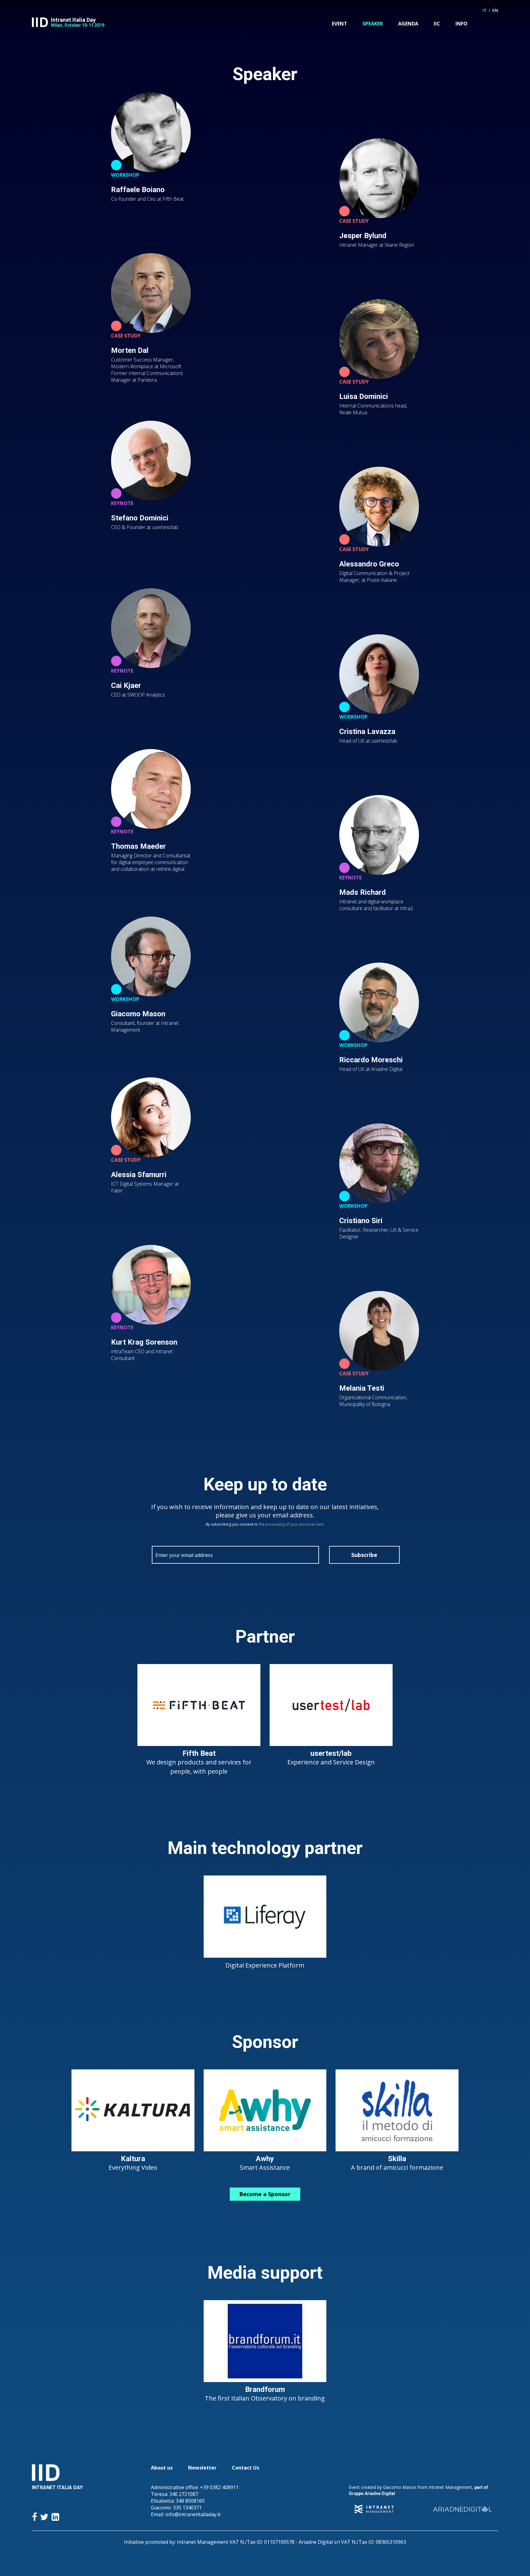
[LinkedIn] (55, 2517)
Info (461, 24)
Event (340, 24)
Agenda (408, 24)
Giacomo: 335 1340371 (176, 2508)
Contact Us (246, 2468)
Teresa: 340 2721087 (175, 2494)
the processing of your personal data (291, 1524)
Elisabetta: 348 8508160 (178, 2501)
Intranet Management (450, 2487)
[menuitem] (340, 24)
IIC (437, 24)
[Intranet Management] (374, 2509)
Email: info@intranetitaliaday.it (186, 2514)
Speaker (373, 24)
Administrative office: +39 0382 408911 (195, 2487)
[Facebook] (35, 2517)
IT (485, 10)
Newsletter (202, 2468)
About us (162, 2468)
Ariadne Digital (380, 2493)
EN (495, 10)
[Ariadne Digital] (463, 2509)
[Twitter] (44, 2517)
